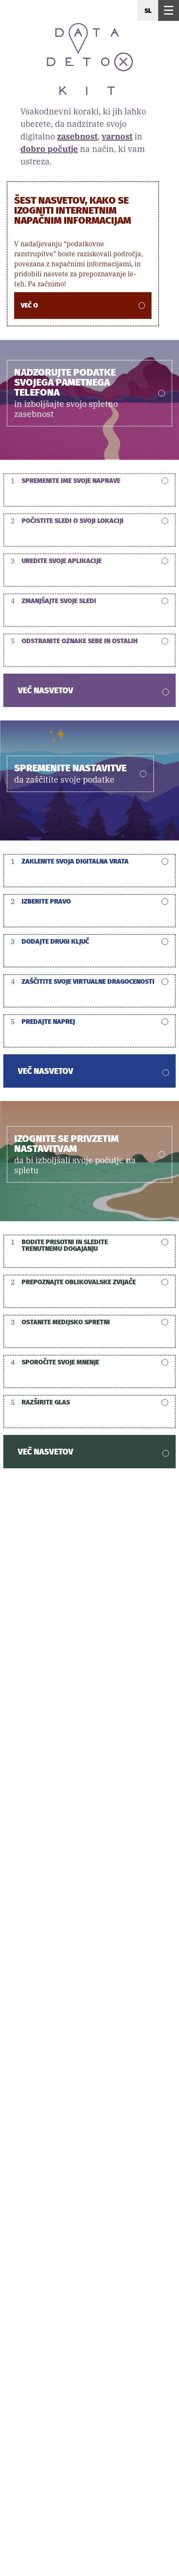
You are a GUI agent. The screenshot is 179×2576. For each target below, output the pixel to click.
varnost (117, 136)
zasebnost (77, 136)
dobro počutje (49, 149)
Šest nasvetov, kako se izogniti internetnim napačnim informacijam (73, 210)
